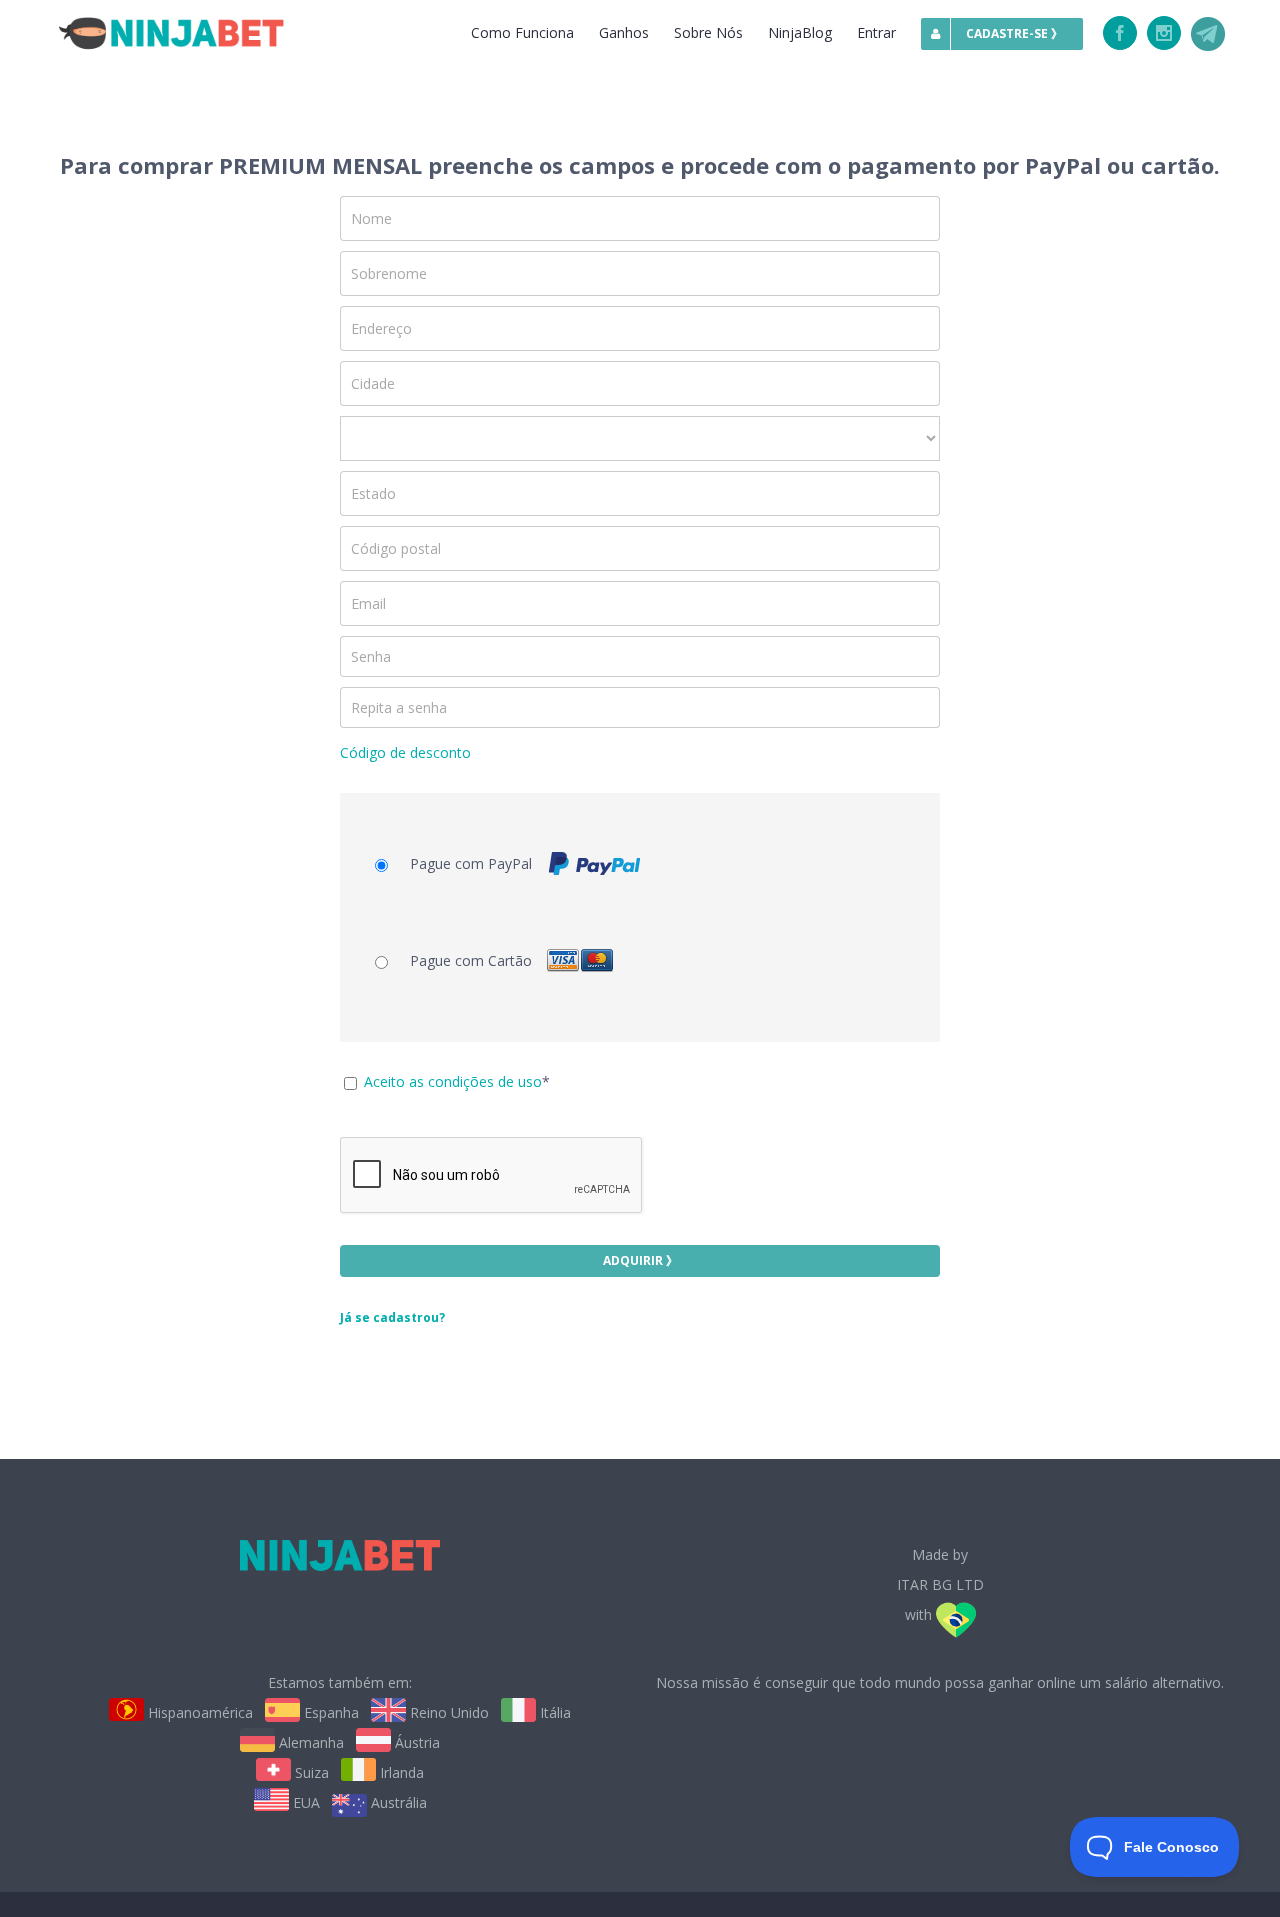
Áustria (415, 1742)
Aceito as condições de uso (453, 1081)
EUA (304, 1802)
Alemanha (309, 1742)
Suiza (310, 1772)
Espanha (329, 1712)
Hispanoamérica (198, 1712)
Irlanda (400, 1772)
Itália (553, 1712)
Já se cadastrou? (392, 1317)
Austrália (397, 1802)
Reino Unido (447, 1712)
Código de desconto (405, 752)
